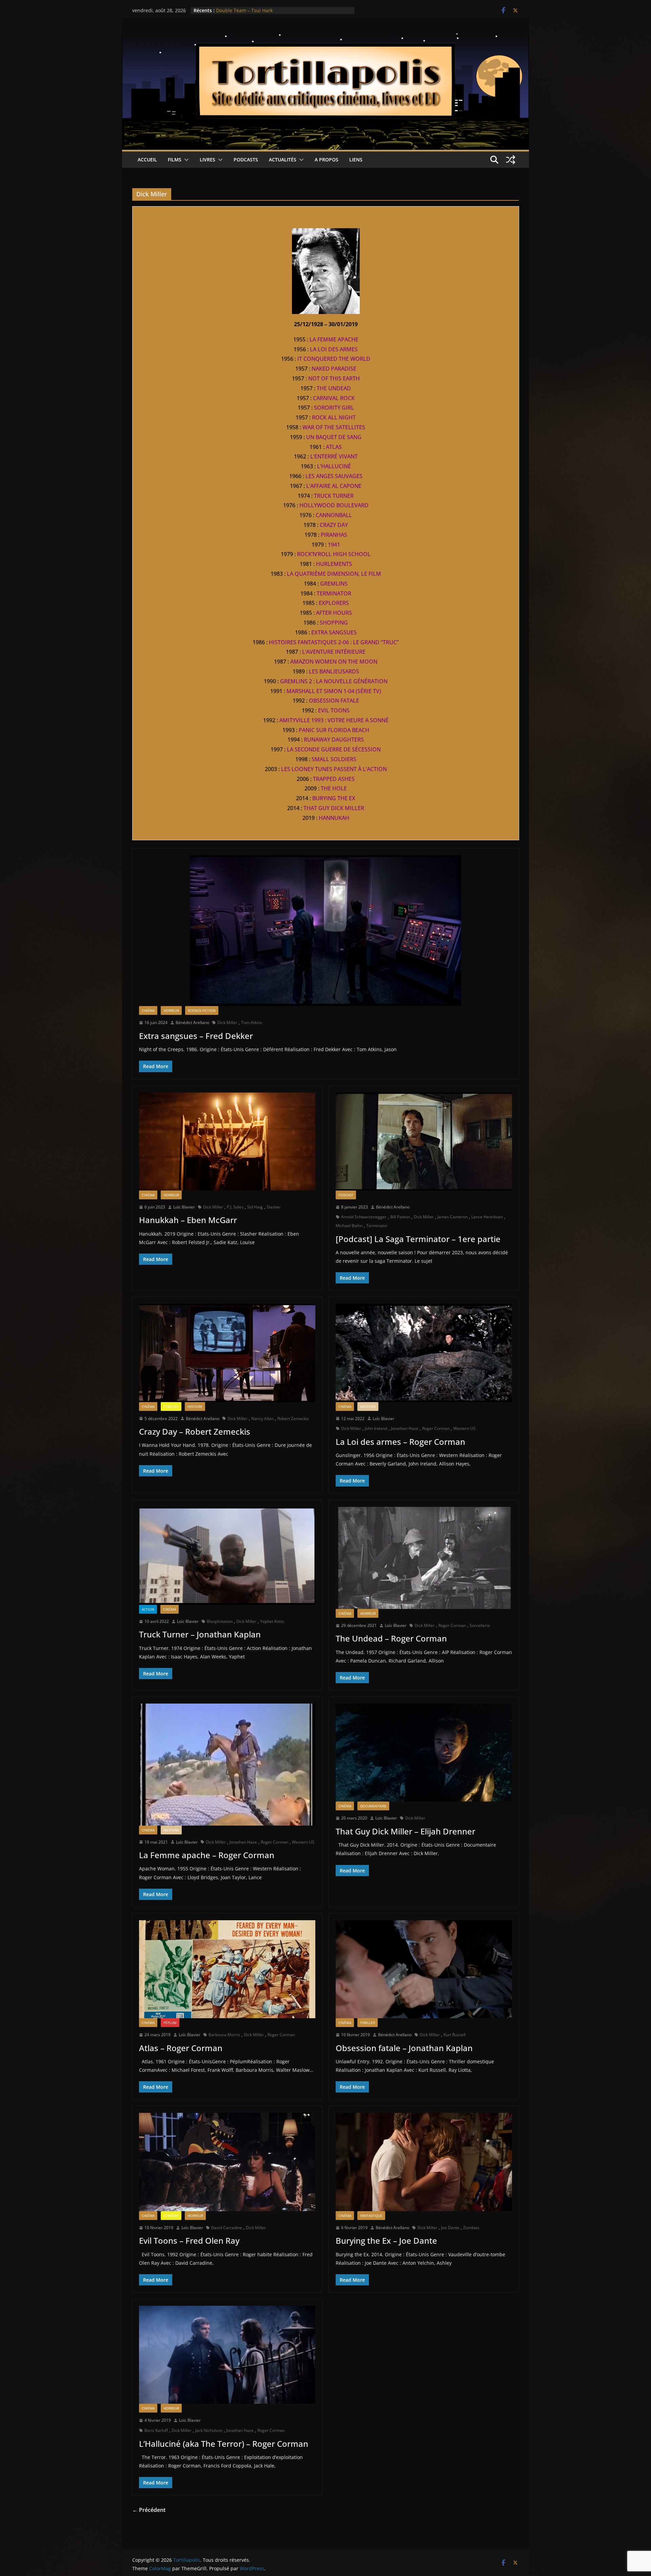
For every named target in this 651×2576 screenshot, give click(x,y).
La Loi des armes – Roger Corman (400, 1442)
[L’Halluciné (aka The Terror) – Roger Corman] (227, 2355)
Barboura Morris (224, 2035)
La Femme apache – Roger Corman (207, 1855)
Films (175, 160)
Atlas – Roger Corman (181, 2048)
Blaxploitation (220, 1621)
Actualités (283, 160)
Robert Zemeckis (293, 1419)
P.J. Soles (235, 1207)
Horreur (171, 1010)
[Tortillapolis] (325, 38)
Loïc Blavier (184, 1207)
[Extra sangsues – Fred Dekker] (325, 931)
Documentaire (373, 1806)
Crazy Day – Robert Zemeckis (195, 1431)
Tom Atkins (252, 1022)
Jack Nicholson (209, 2430)
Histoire (195, 1407)
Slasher (274, 1207)
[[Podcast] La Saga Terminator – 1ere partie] (424, 1142)
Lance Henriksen (487, 1217)
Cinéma (148, 1010)
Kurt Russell (455, 2035)
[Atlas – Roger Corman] (227, 1969)
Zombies (471, 2228)
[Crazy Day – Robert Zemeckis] (227, 1353)
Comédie (171, 1407)
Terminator (377, 1226)
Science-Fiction (202, 1010)
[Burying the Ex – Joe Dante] (424, 2162)
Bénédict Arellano (192, 1022)
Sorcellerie (480, 1625)
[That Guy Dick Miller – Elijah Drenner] (424, 1753)
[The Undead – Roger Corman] (424, 1558)
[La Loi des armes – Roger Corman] (424, 1353)
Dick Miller (227, 1022)
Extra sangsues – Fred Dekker (196, 1036)
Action (148, 1609)
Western (368, 1407)
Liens (356, 160)
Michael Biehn (349, 1226)
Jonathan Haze (405, 1428)
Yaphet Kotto (272, 1621)
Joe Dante (450, 2228)
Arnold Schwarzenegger (364, 1217)
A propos (327, 160)
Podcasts (246, 160)
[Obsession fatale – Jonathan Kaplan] (424, 1969)
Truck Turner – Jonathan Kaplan (200, 1634)
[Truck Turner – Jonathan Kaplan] (227, 1556)
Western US (465, 1428)
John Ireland (376, 1428)
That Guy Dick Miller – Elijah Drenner (406, 1831)
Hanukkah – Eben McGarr (188, 1220)
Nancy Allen (262, 1419)
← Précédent (149, 2510)
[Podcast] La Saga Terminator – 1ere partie (418, 1239)
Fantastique (371, 2216)
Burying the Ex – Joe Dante (386, 2240)
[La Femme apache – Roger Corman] (227, 1764)
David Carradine (227, 2228)
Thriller (368, 2023)
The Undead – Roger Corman (391, 1638)
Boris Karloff (156, 2430)
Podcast (346, 1195)
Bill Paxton (400, 1217)
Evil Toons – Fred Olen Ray (189, 2240)
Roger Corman (436, 1428)
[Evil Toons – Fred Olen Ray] (227, 2162)
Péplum (170, 2023)
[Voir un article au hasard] (511, 160)
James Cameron (452, 1217)
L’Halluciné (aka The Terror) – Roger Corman (224, 2444)
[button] (185, 160)
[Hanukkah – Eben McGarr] (227, 1142)
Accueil (147, 160)
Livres (208, 160)
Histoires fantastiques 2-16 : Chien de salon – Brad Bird (279, 10)
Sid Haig (255, 1207)
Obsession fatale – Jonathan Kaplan (404, 2048)
